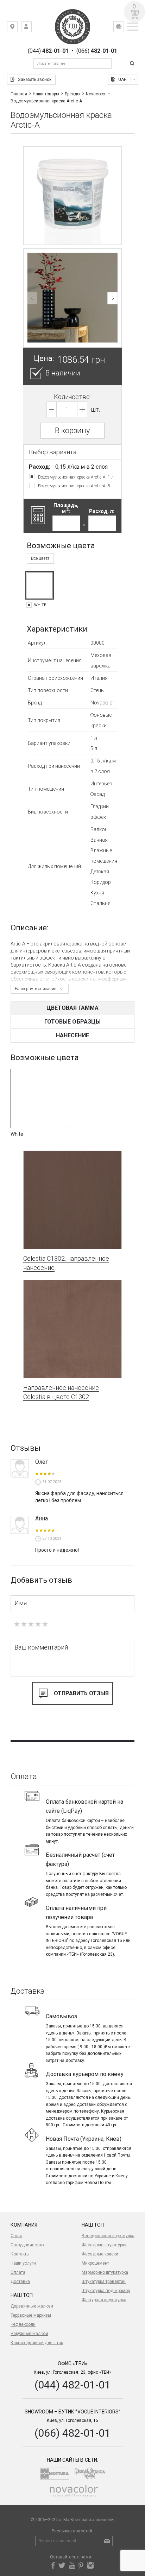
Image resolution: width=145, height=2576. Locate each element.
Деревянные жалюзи (32, 2306)
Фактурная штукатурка (104, 2300)
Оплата (18, 2272)
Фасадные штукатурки (104, 2245)
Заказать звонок (35, 80)
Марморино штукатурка (105, 2272)
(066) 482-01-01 (72, 2433)
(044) (48, 51)
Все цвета (40, 558)
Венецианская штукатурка (108, 2236)
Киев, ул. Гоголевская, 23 (17, 28)
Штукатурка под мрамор (106, 2291)
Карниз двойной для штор (37, 2343)
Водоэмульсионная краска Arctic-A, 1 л (76, 477)
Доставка (20, 2281)
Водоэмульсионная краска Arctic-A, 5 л (76, 486)
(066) (97, 51)
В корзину (72, 431)
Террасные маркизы (31, 2315)
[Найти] (133, 64)
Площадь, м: (66, 508)
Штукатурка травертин (104, 2281)
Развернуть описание (35, 989)
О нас (16, 2236)
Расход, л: (102, 511)
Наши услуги (23, 2263)
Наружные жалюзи (29, 2334)
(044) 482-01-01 (72, 2385)
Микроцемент (95, 2263)
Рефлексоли (23, 2324)
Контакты (20, 2254)
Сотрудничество (27, 2245)
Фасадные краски (100, 2254)
